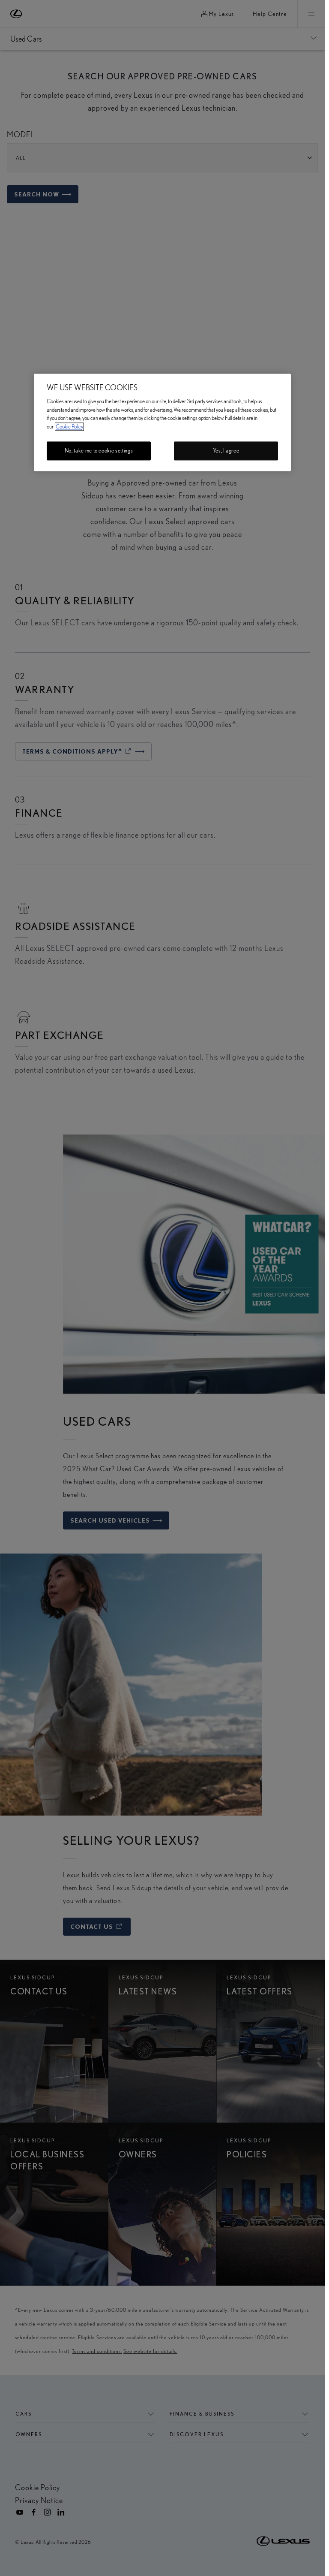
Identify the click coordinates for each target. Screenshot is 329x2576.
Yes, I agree (226, 451)
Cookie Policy (69, 427)
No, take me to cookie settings (99, 451)
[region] (162, 422)
